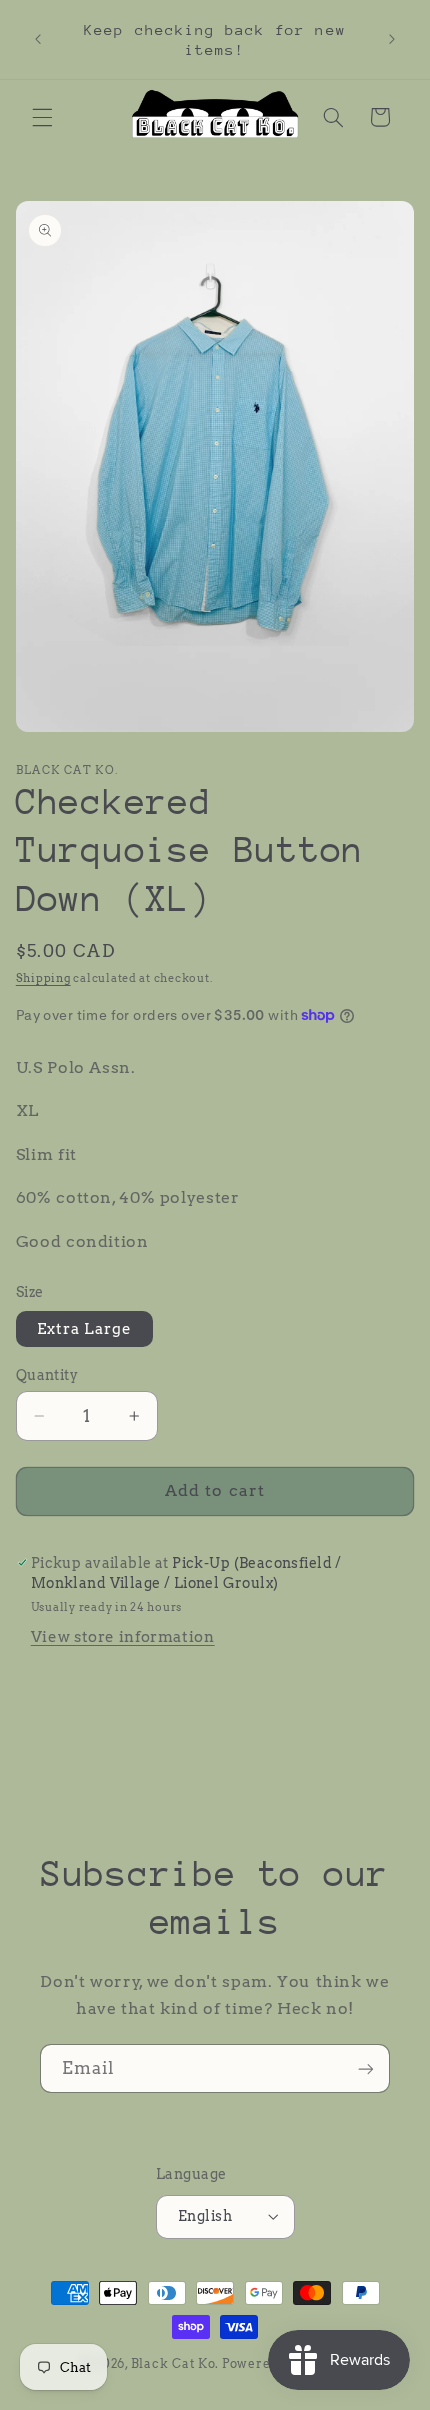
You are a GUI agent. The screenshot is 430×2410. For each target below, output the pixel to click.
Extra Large (85, 1329)
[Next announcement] (392, 40)
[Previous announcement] (38, 40)
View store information (123, 1637)
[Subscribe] (366, 2068)
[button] (42, 117)
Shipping (43, 978)
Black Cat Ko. (175, 2364)
